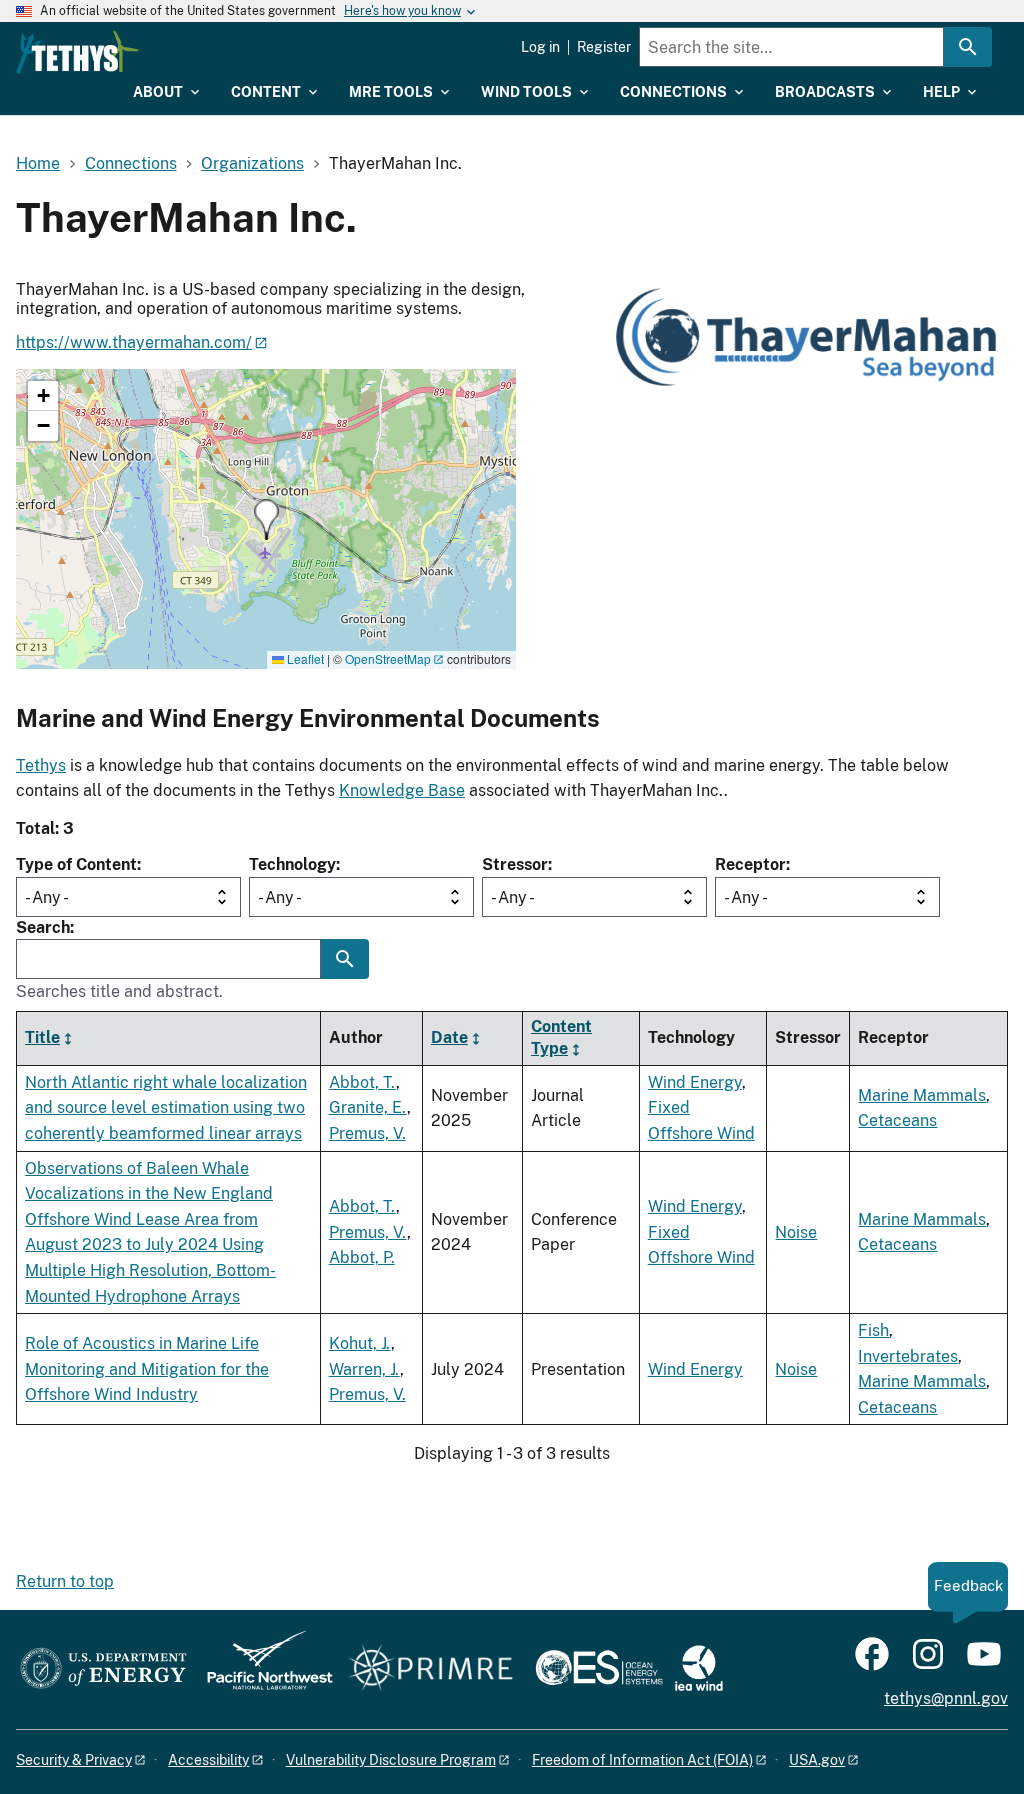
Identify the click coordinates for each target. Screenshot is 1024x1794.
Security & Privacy (74, 1760)
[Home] (77, 52)
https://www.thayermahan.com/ (134, 342)
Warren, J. (364, 1369)
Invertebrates (908, 1356)
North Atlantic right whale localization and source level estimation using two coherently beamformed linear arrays (166, 1108)
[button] (266, 519)
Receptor (750, 864)
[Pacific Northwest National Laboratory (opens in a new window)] (262, 1669)
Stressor (515, 864)
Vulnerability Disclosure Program (391, 1760)
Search (43, 927)
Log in (540, 47)
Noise (796, 1232)
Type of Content (76, 864)
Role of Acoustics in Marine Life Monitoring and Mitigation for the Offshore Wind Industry (147, 1369)
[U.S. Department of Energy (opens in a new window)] (103, 1669)
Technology (292, 864)
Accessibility (208, 1760)
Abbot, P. (362, 1257)
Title (42, 1037)
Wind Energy (695, 1082)
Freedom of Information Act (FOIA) (642, 1760)
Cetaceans (897, 1120)
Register (604, 47)
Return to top (65, 1581)
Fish (873, 1330)
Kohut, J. (360, 1343)
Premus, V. (367, 1133)
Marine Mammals (922, 1095)
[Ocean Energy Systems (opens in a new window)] (600, 1669)
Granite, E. (368, 1107)
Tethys (41, 765)
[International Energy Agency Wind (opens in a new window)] (699, 1669)
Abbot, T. (362, 1082)
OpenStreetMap (388, 658)
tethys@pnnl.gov (946, 1698)
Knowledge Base (402, 790)
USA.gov (817, 1760)
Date (449, 1037)
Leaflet (304, 658)
